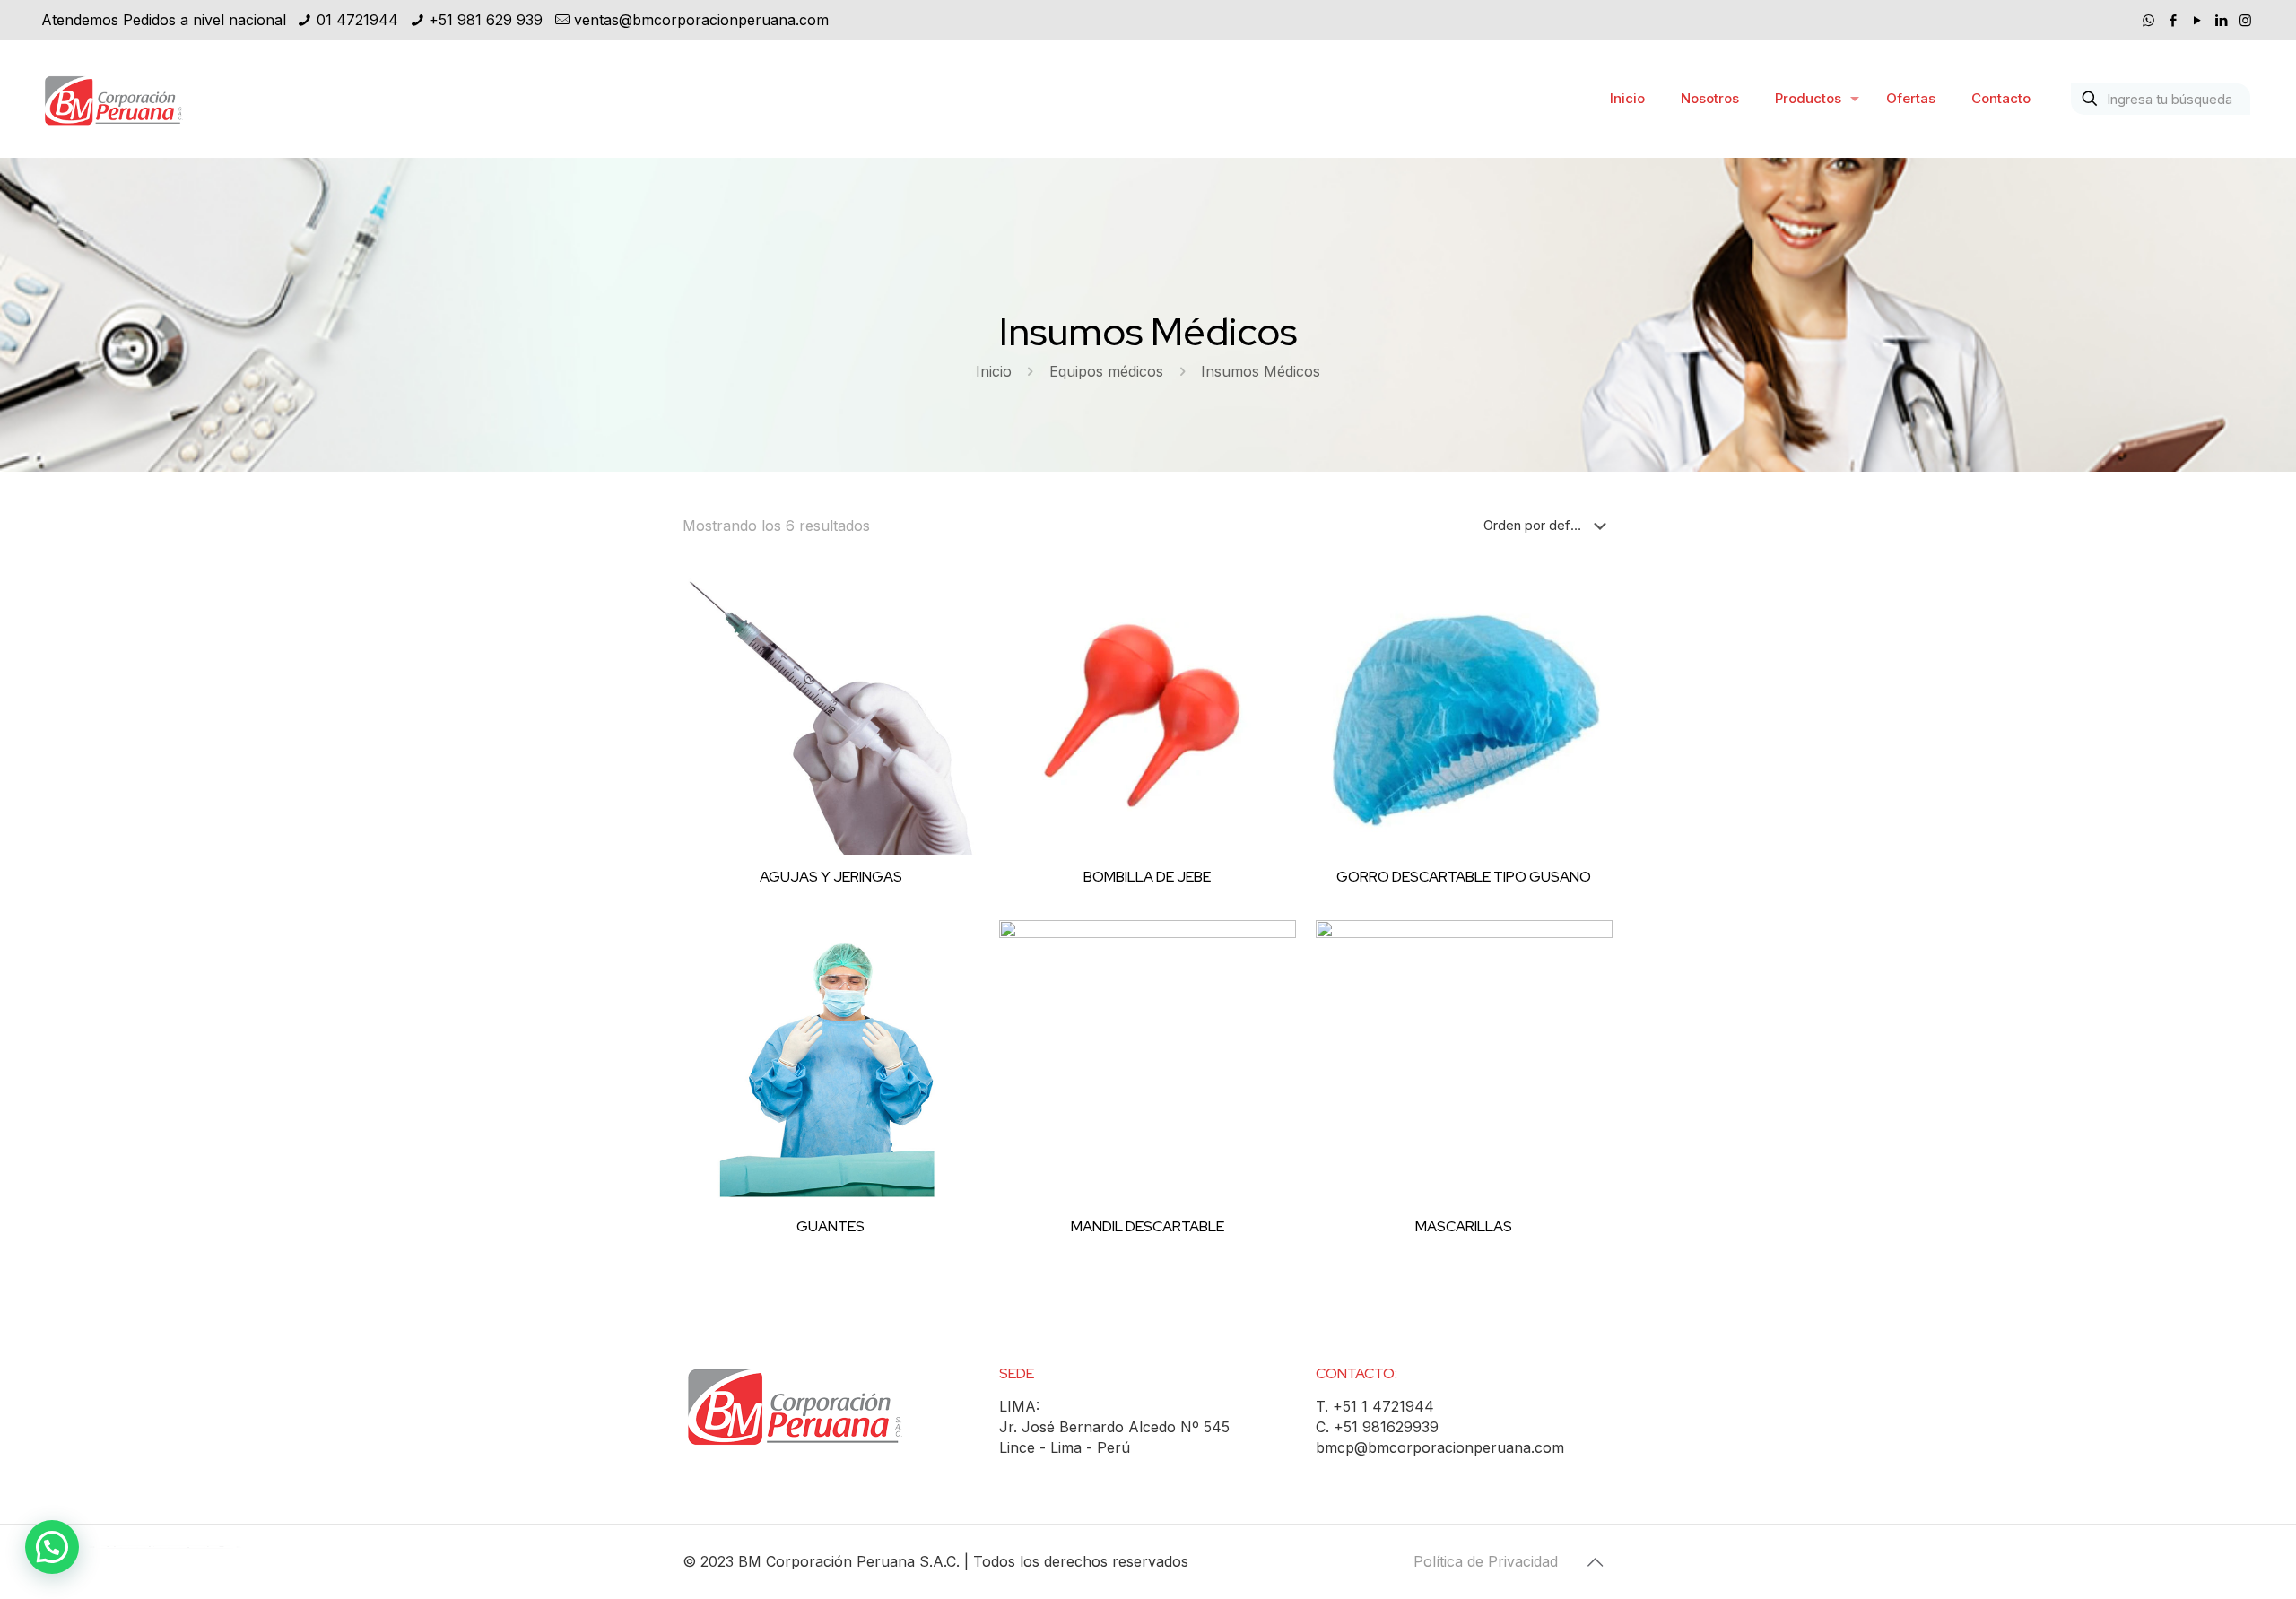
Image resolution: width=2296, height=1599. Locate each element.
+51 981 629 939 (486, 20)
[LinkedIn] (2221, 20)
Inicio (994, 371)
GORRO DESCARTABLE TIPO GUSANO (1464, 877)
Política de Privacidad (1486, 1561)
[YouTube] (2197, 20)
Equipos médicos (1106, 371)
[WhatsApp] (2148, 20)
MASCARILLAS (1464, 1226)
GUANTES (831, 1226)
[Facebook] (2173, 20)
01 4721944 (357, 20)
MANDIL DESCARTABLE (1148, 1226)
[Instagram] (2245, 20)
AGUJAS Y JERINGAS (831, 877)
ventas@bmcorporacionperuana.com (701, 20)
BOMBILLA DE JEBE (1147, 877)
